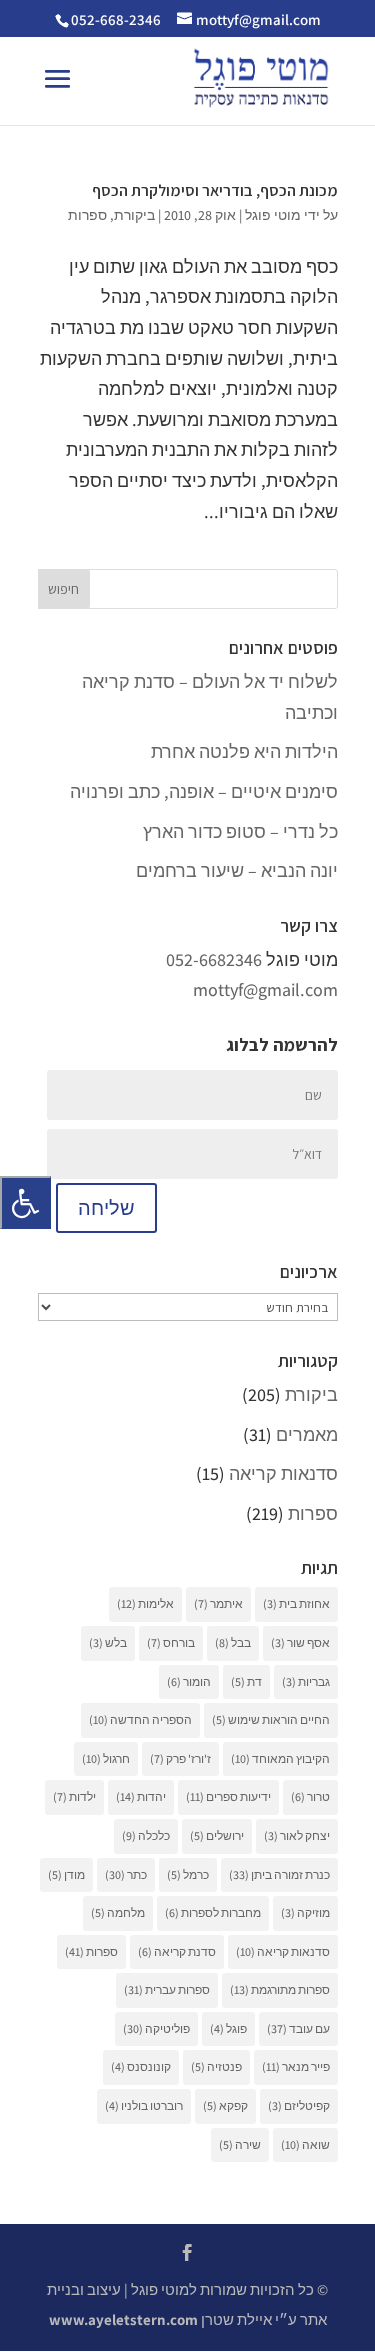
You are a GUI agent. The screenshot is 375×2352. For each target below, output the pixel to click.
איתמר (218, 1603)
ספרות (87, 215)
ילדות (74, 1796)
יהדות (141, 1796)
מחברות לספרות (213, 1912)
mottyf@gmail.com (265, 989)
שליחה (106, 1208)
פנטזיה (216, 2066)
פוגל (228, 2028)
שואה (305, 2144)
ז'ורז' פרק (180, 1758)
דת (246, 1681)
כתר (126, 1874)
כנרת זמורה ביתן (279, 1874)
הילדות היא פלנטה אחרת (244, 751)
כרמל (188, 1874)
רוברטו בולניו (144, 2105)
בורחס (171, 1642)
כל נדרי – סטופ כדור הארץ (240, 831)
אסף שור (300, 1642)
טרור (310, 1796)
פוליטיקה (156, 2028)
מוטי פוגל (273, 215)
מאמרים (307, 1434)
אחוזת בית (296, 1603)
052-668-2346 (116, 19)
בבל (233, 1642)
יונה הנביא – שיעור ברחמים (237, 870)
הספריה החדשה (140, 1719)
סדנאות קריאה (283, 1473)
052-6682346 (214, 959)
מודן (66, 1874)
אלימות (145, 1603)
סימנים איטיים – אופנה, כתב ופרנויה (204, 791)
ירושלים (217, 1835)
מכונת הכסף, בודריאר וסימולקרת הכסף (215, 190)
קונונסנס (141, 2066)
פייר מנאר (296, 2066)
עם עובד (298, 2028)
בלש (108, 1642)
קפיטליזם (299, 2105)
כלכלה (146, 1835)
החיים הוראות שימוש (271, 1719)
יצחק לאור (297, 1835)
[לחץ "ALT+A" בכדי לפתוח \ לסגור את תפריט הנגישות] (25, 1202)
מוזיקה (305, 1912)
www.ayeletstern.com (123, 2319)
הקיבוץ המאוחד (280, 1758)
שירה (240, 2144)
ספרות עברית (167, 1989)
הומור (189, 1681)
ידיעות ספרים (228, 1796)
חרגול (106, 1758)
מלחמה (118, 1912)
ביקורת (134, 215)
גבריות (306, 1681)
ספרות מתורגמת (280, 1989)
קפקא (225, 2105)
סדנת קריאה (177, 1951)
